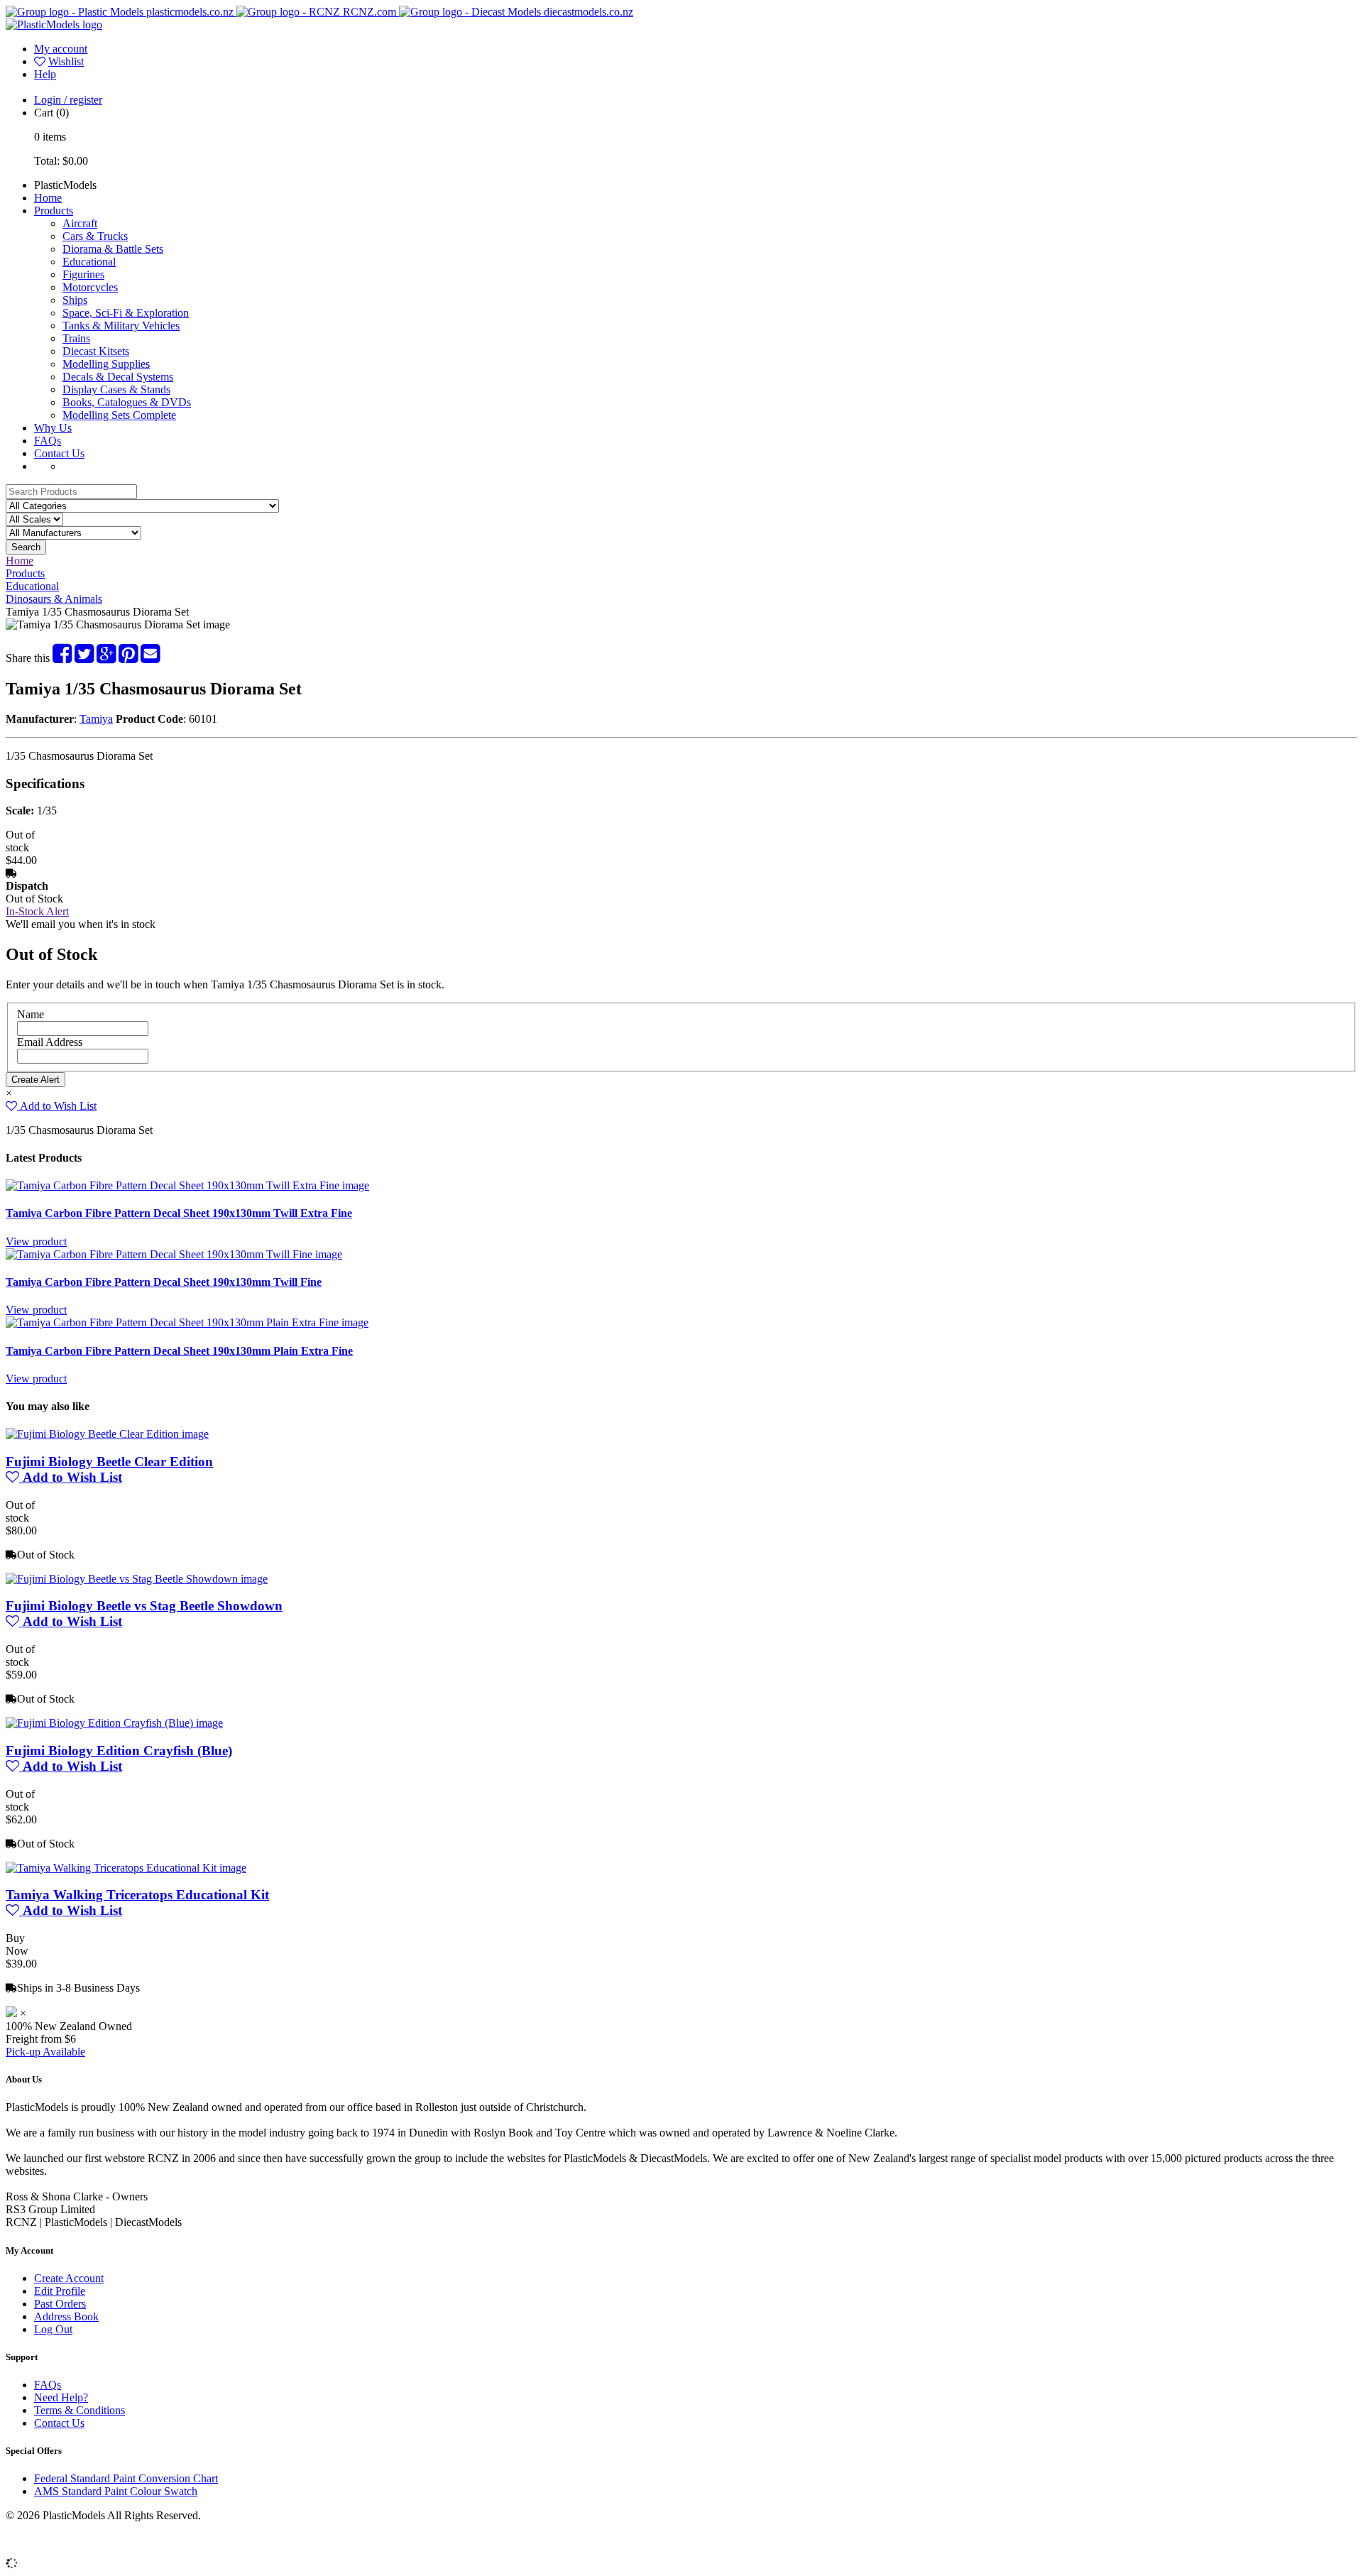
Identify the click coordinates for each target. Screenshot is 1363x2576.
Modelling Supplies (106, 364)
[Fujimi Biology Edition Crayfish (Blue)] (114, 1723)
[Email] (150, 658)
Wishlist (66, 61)
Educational (89, 262)
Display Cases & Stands (116, 389)
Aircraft (80, 223)
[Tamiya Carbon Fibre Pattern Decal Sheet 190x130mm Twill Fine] (174, 1254)
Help (45, 74)
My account (61, 49)
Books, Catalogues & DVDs (127, 402)
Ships (75, 300)
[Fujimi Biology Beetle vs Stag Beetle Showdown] (137, 1579)
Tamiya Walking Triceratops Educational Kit (137, 1895)
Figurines (83, 274)
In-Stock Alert (37, 911)
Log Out (53, 2329)
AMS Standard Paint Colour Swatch (116, 2491)
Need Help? (61, 2397)
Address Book (66, 2316)
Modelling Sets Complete (119, 415)
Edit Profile (60, 2291)
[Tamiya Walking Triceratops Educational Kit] (126, 1868)
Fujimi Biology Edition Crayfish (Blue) (119, 1751)
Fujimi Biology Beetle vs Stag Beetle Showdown (144, 1606)
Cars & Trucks (95, 236)
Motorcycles (90, 287)
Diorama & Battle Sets (113, 249)
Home (48, 198)
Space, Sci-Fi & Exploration (126, 313)
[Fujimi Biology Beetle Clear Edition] (107, 1434)
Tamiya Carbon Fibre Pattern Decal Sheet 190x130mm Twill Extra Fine (179, 1213)
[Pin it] (128, 658)
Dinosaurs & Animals (54, 599)
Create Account (69, 2278)
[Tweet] (84, 658)
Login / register (68, 100)
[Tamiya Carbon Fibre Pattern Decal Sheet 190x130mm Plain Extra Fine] (187, 1322)
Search (26, 547)
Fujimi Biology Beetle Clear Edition (109, 1462)
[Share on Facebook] (62, 658)
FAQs (48, 441)
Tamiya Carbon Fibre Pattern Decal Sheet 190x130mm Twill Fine (164, 1282)
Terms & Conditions (80, 2410)
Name (31, 1014)
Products (54, 211)
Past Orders (60, 2304)
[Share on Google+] (106, 658)
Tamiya (96, 719)
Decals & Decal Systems (118, 377)
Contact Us (59, 453)
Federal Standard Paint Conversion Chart (126, 2478)
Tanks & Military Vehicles (121, 326)
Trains (76, 338)
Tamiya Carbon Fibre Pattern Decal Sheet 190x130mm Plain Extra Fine (179, 1351)
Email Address (50, 1042)
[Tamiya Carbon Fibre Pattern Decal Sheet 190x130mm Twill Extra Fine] (187, 1185)
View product (36, 1241)
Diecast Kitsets (96, 351)
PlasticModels (65, 185)
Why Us (53, 428)
